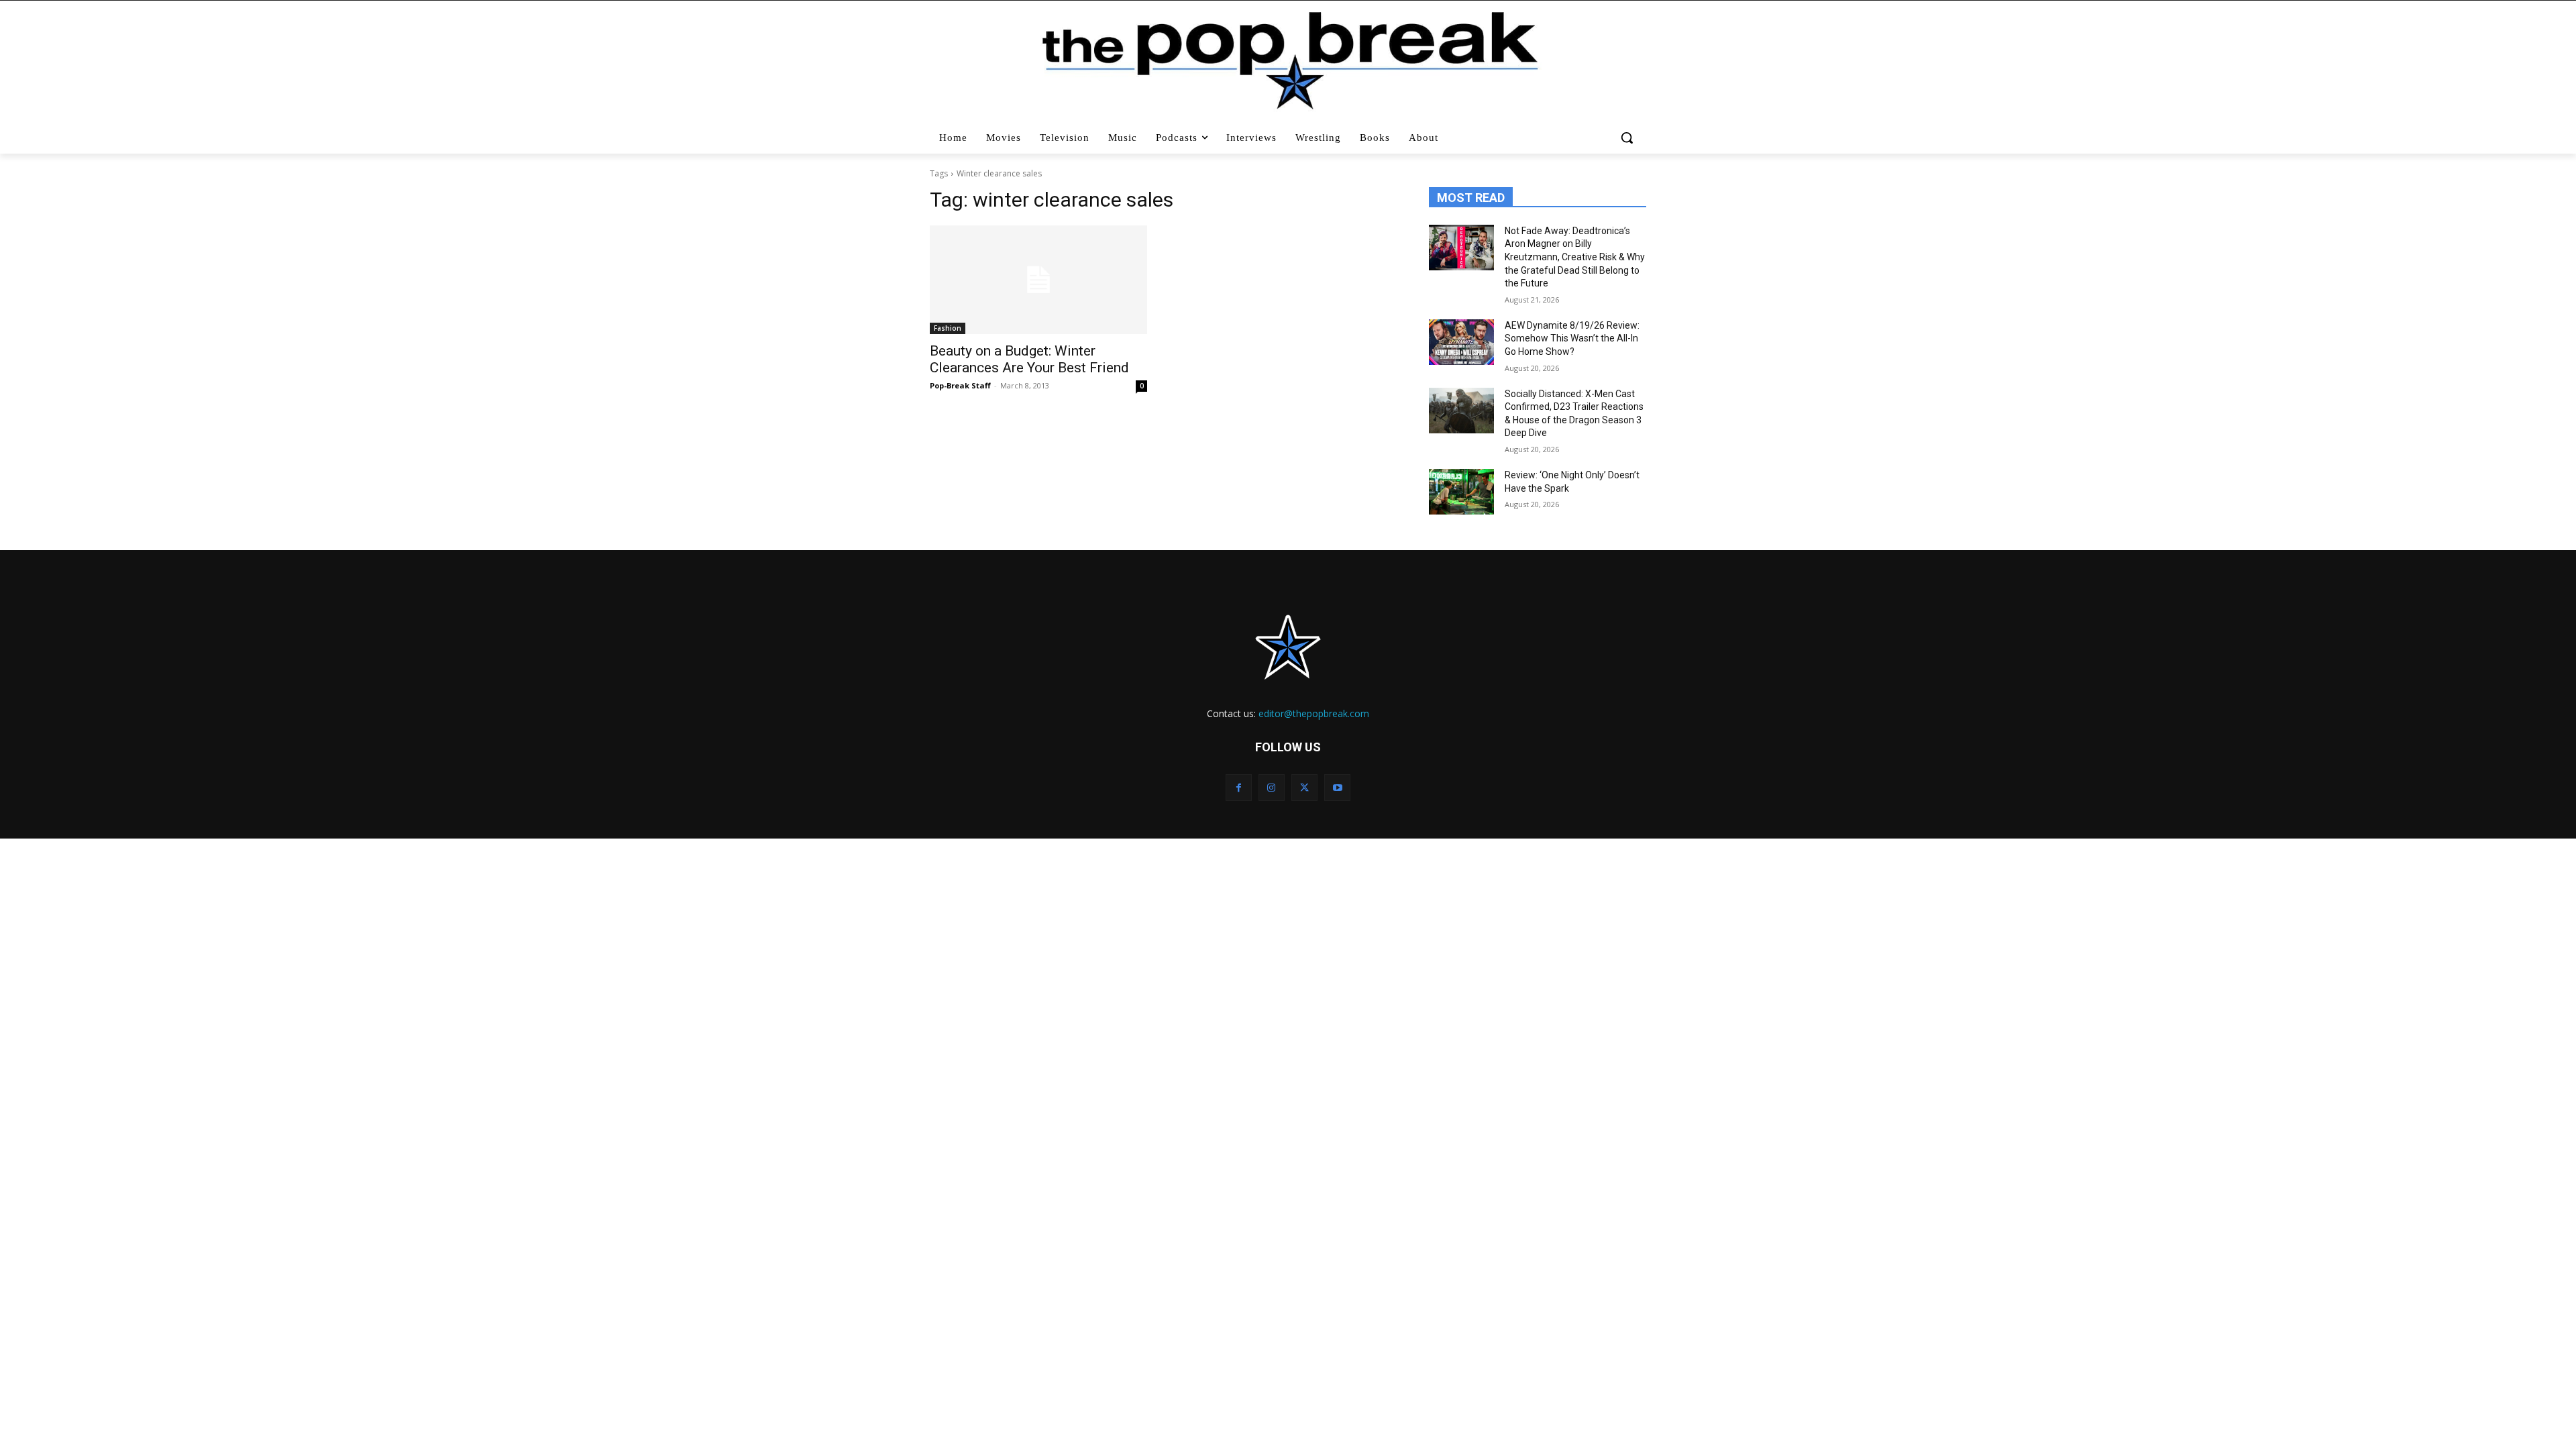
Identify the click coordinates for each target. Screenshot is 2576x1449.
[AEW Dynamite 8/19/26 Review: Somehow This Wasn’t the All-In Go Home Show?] (1461, 342)
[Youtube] (1337, 787)
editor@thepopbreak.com (1314, 713)
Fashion (948, 328)
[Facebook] (1239, 787)
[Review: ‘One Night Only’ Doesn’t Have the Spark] (1461, 492)
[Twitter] (1304, 787)
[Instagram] (1272, 787)
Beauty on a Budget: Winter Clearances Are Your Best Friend (1029, 359)
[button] (1628, 138)
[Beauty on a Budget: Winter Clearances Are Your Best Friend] (1038, 280)
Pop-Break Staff (960, 385)
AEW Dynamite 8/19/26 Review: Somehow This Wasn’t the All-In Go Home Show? (1572, 338)
